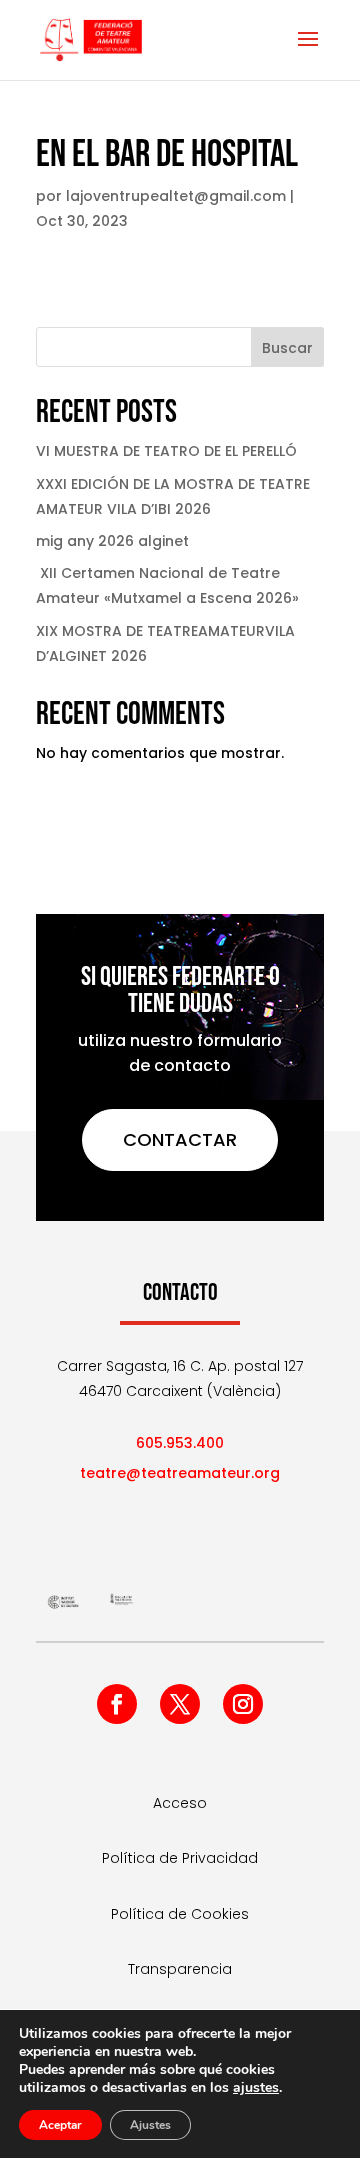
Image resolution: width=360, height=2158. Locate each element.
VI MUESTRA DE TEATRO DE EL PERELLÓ (166, 451)
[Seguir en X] (180, 1704)
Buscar (287, 348)
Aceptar (60, 2125)
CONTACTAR (180, 1139)
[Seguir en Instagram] (243, 1704)
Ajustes (150, 2125)
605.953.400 (180, 1443)
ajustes (256, 2088)
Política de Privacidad (180, 1858)
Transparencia (180, 1969)
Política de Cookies (180, 1914)
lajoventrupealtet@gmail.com (176, 196)
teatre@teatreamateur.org (180, 1473)
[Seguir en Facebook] (117, 1704)
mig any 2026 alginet (112, 541)
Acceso (180, 1803)
